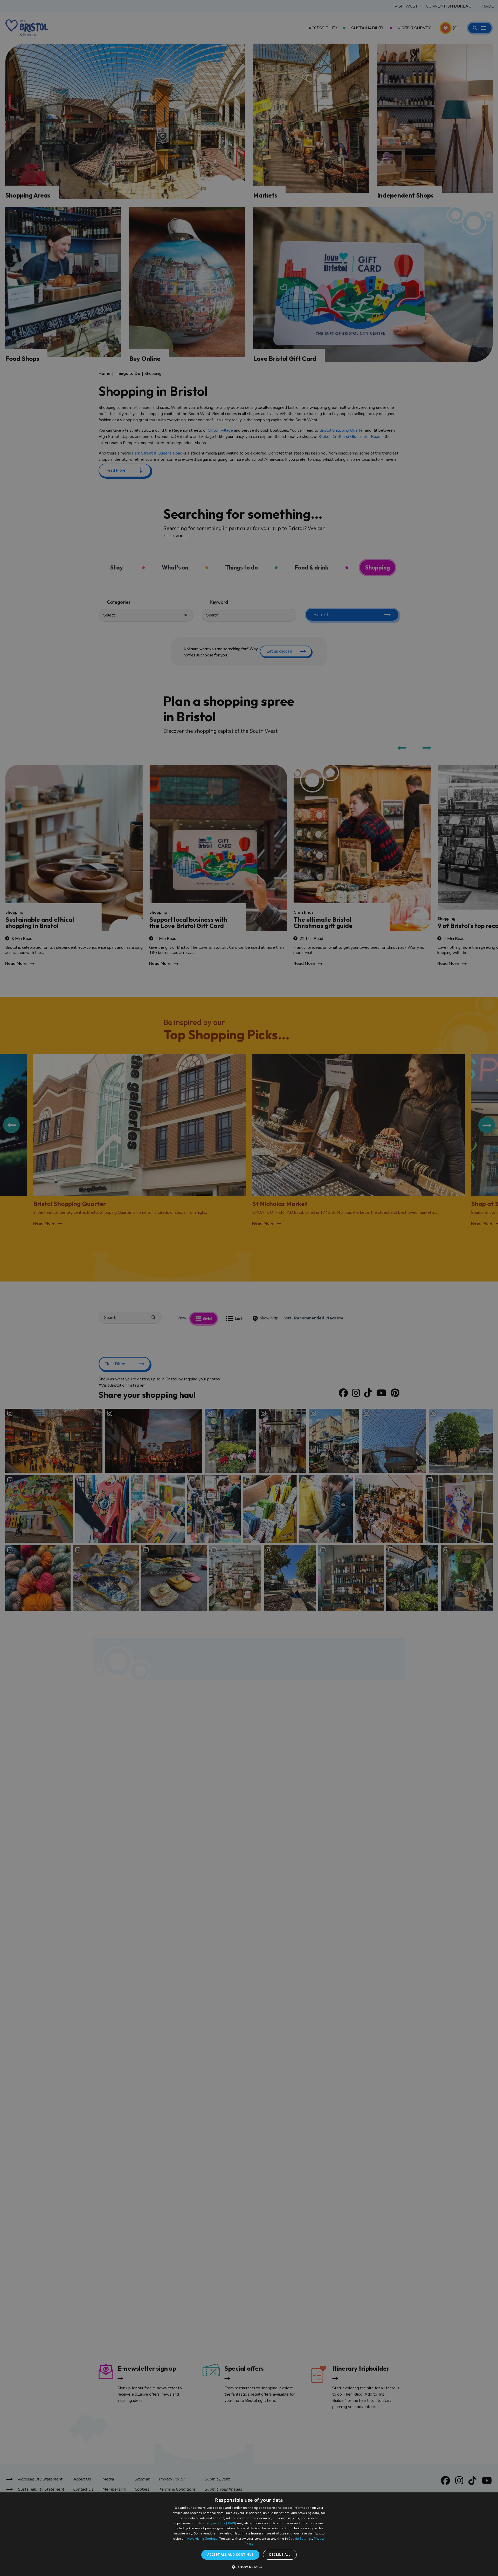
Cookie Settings (300, 2538)
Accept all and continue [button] (230, 2555)
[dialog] (249, 2534)
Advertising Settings (202, 2538)
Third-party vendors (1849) (216, 2523)
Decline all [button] (280, 2555)
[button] (249, 2567)
